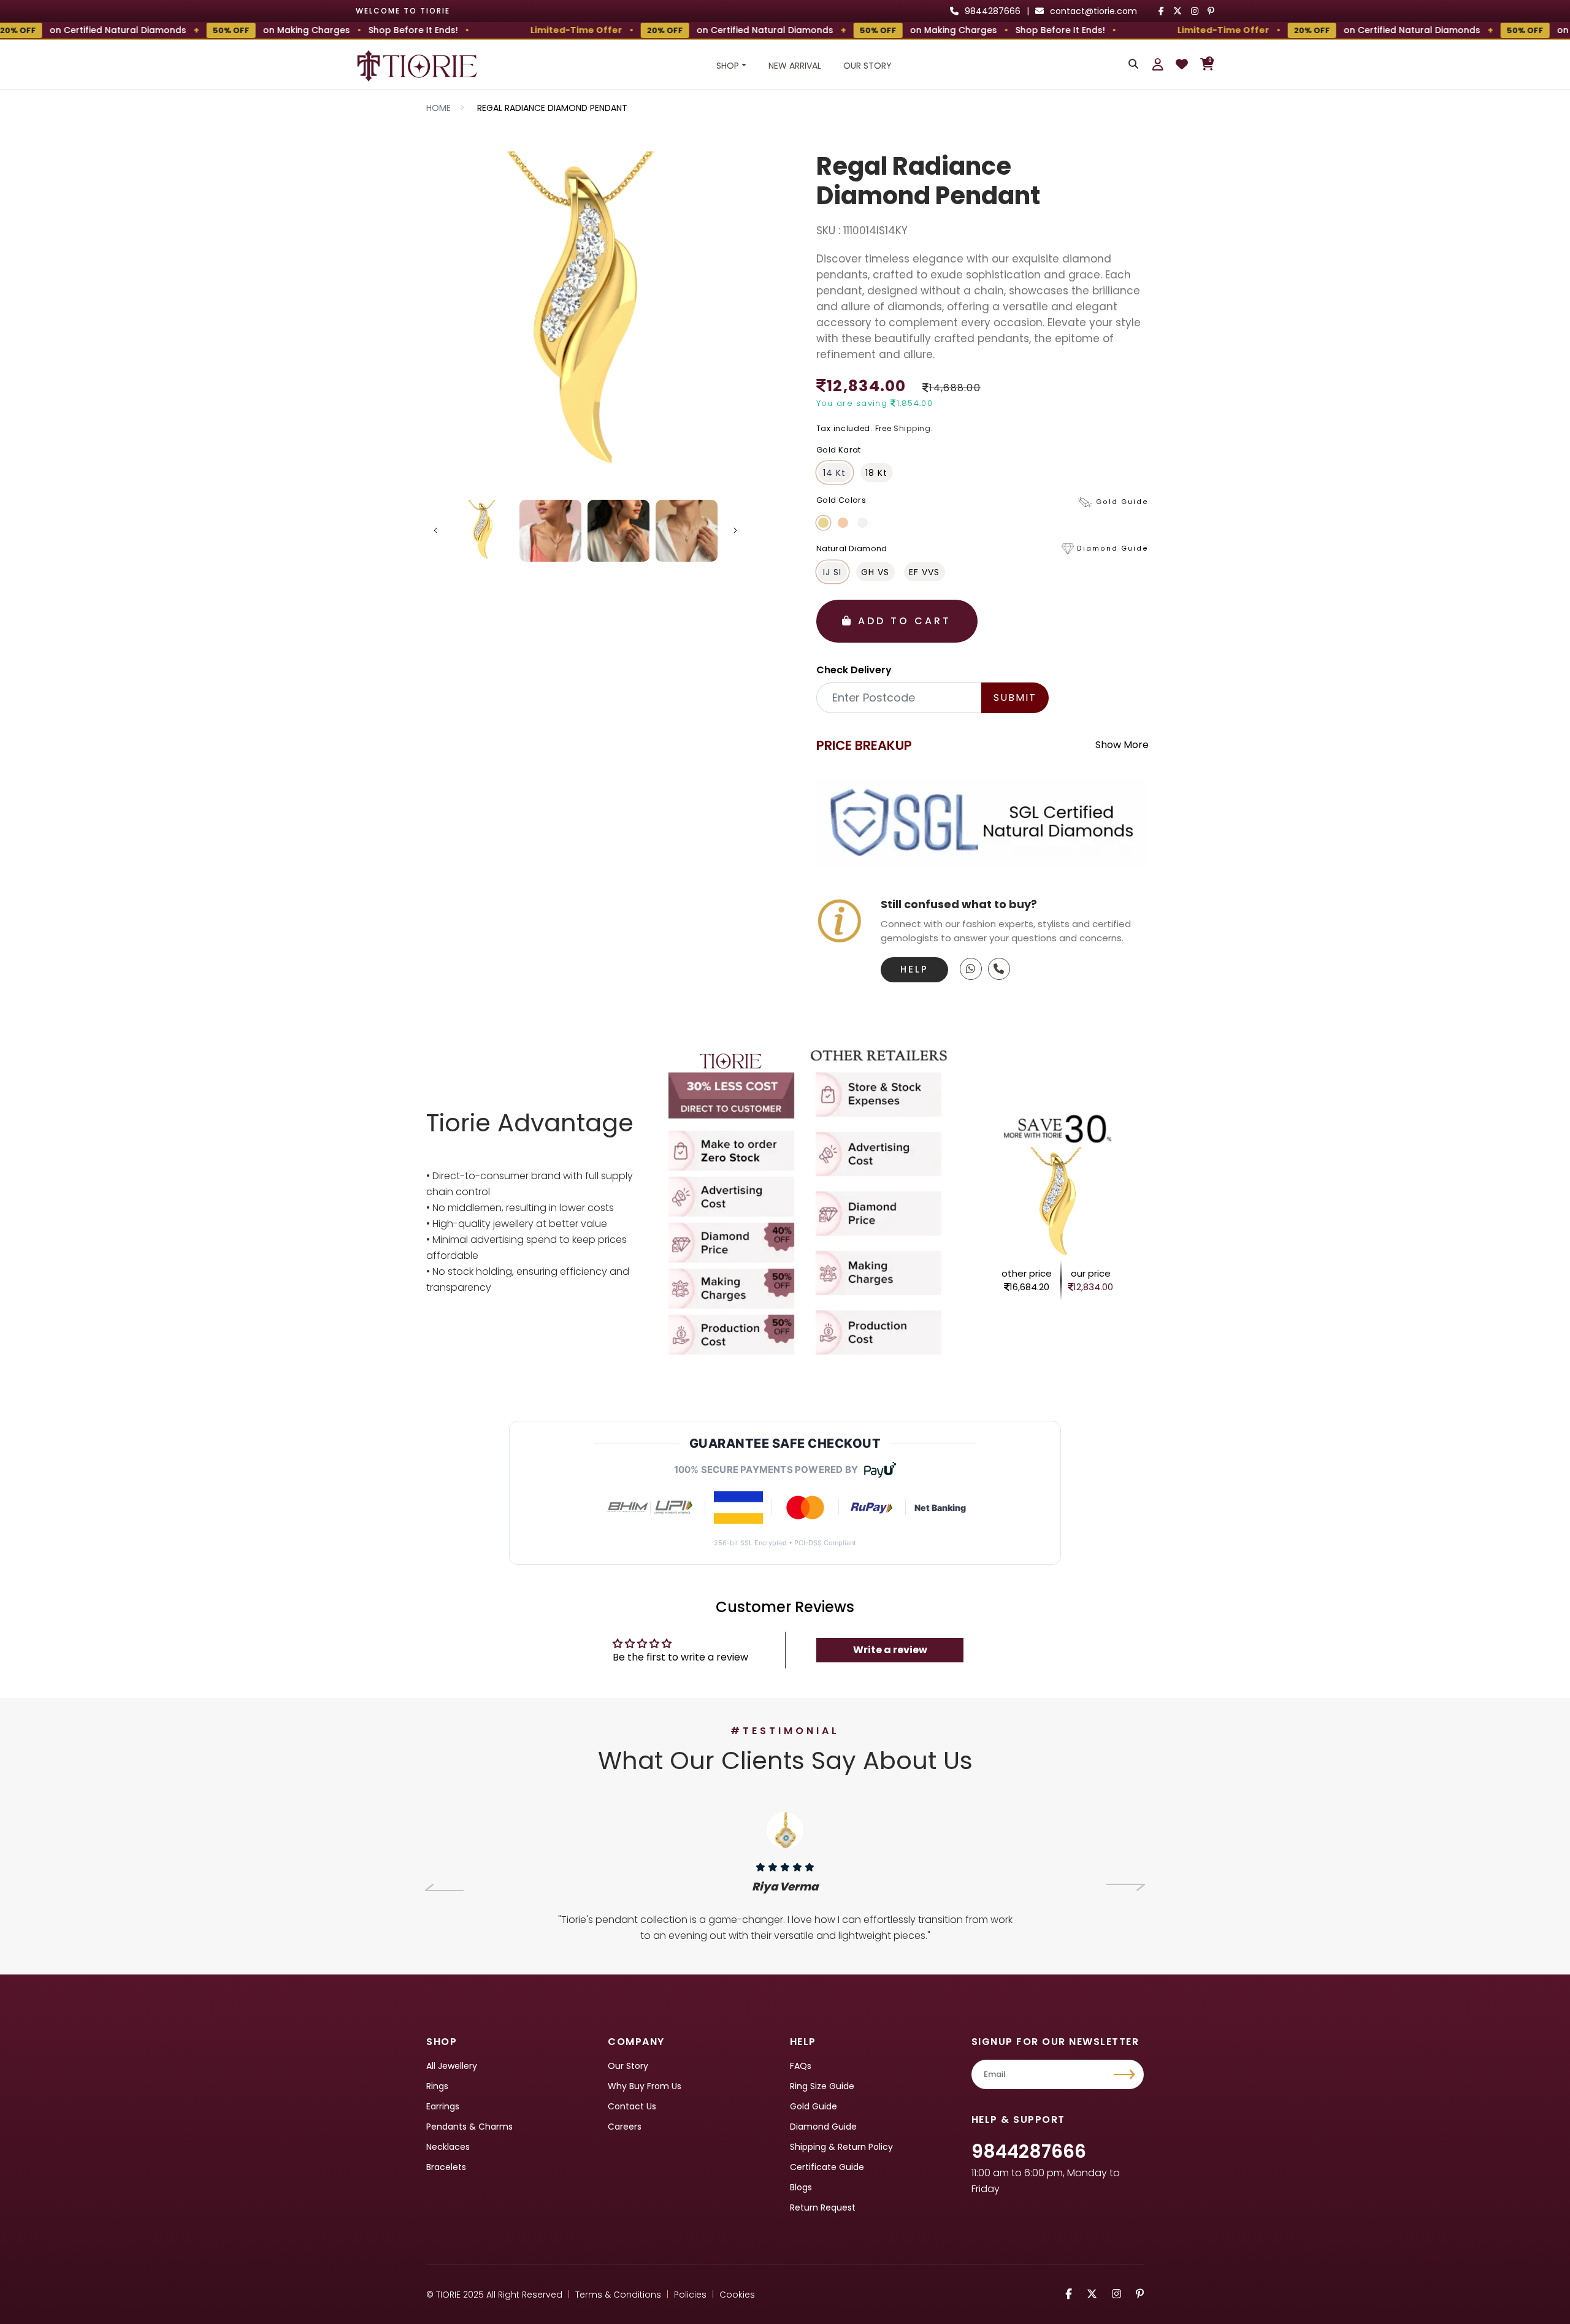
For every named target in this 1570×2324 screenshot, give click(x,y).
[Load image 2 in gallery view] (550, 531)
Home (438, 108)
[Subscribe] (1126, 2074)
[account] (1158, 64)
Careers (625, 2127)
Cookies (737, 2295)
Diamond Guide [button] (1113, 549)
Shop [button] (728, 66)
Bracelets (446, 2167)
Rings (437, 2086)
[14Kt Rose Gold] (843, 523)
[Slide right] (735, 530)
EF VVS (924, 572)
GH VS (875, 572)
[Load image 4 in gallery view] (687, 531)
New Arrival (795, 66)
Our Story (867, 66)
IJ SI (832, 572)
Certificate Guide (827, 2167)
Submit (1015, 698)
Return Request (823, 2207)
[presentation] (444, 1887)
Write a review (890, 1650)
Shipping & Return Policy (841, 2147)
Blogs (801, 2187)
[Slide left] (435, 530)
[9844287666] (971, 969)
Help (914, 969)
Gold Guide (814, 2106)
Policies (690, 2295)
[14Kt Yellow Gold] (823, 523)
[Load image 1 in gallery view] (483, 531)
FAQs (801, 2066)
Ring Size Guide (822, 2086)
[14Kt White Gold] (863, 523)
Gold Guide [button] (1122, 502)
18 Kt (876, 473)
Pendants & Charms (469, 2127)
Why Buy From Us (645, 2086)
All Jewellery (452, 2066)
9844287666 (1029, 2151)
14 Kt (834, 473)
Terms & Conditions (618, 2295)
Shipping (912, 428)
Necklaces (448, 2147)
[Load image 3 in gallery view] (618, 531)
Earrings (443, 2106)
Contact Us (632, 2106)
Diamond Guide (823, 2127)
